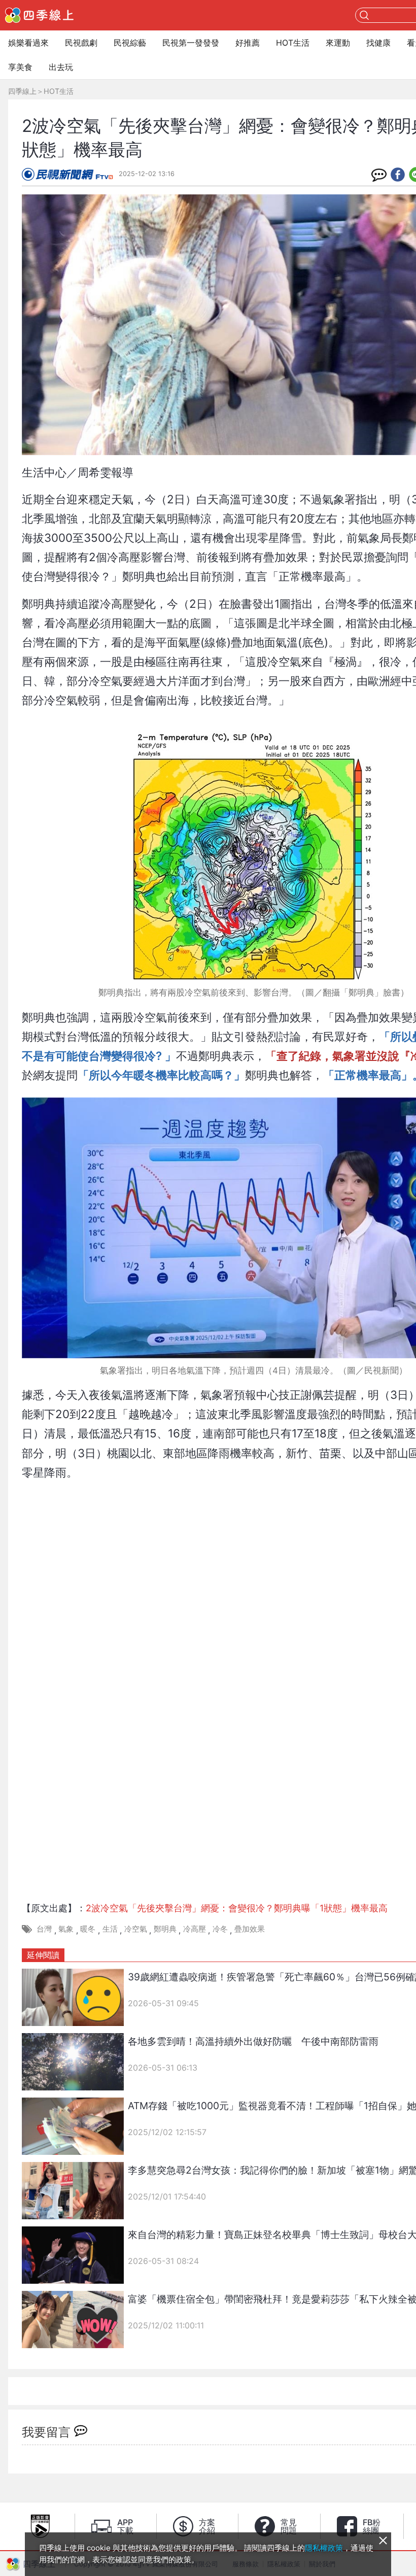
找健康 (378, 43)
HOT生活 (293, 43)
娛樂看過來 (28, 43)
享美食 (20, 67)
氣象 (66, 1929)
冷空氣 (136, 1929)
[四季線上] (39, 15)
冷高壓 (195, 1929)
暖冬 (88, 1929)
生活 (110, 1929)
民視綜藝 (130, 43)
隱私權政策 (324, 2548)
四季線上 (22, 91)
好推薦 (248, 43)
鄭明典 (165, 1929)
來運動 (338, 43)
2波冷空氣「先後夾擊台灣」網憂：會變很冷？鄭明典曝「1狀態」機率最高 (237, 1908)
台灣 (44, 1929)
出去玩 (61, 67)
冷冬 (220, 1929)
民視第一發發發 (191, 43)
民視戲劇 (81, 43)
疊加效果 (250, 1929)
